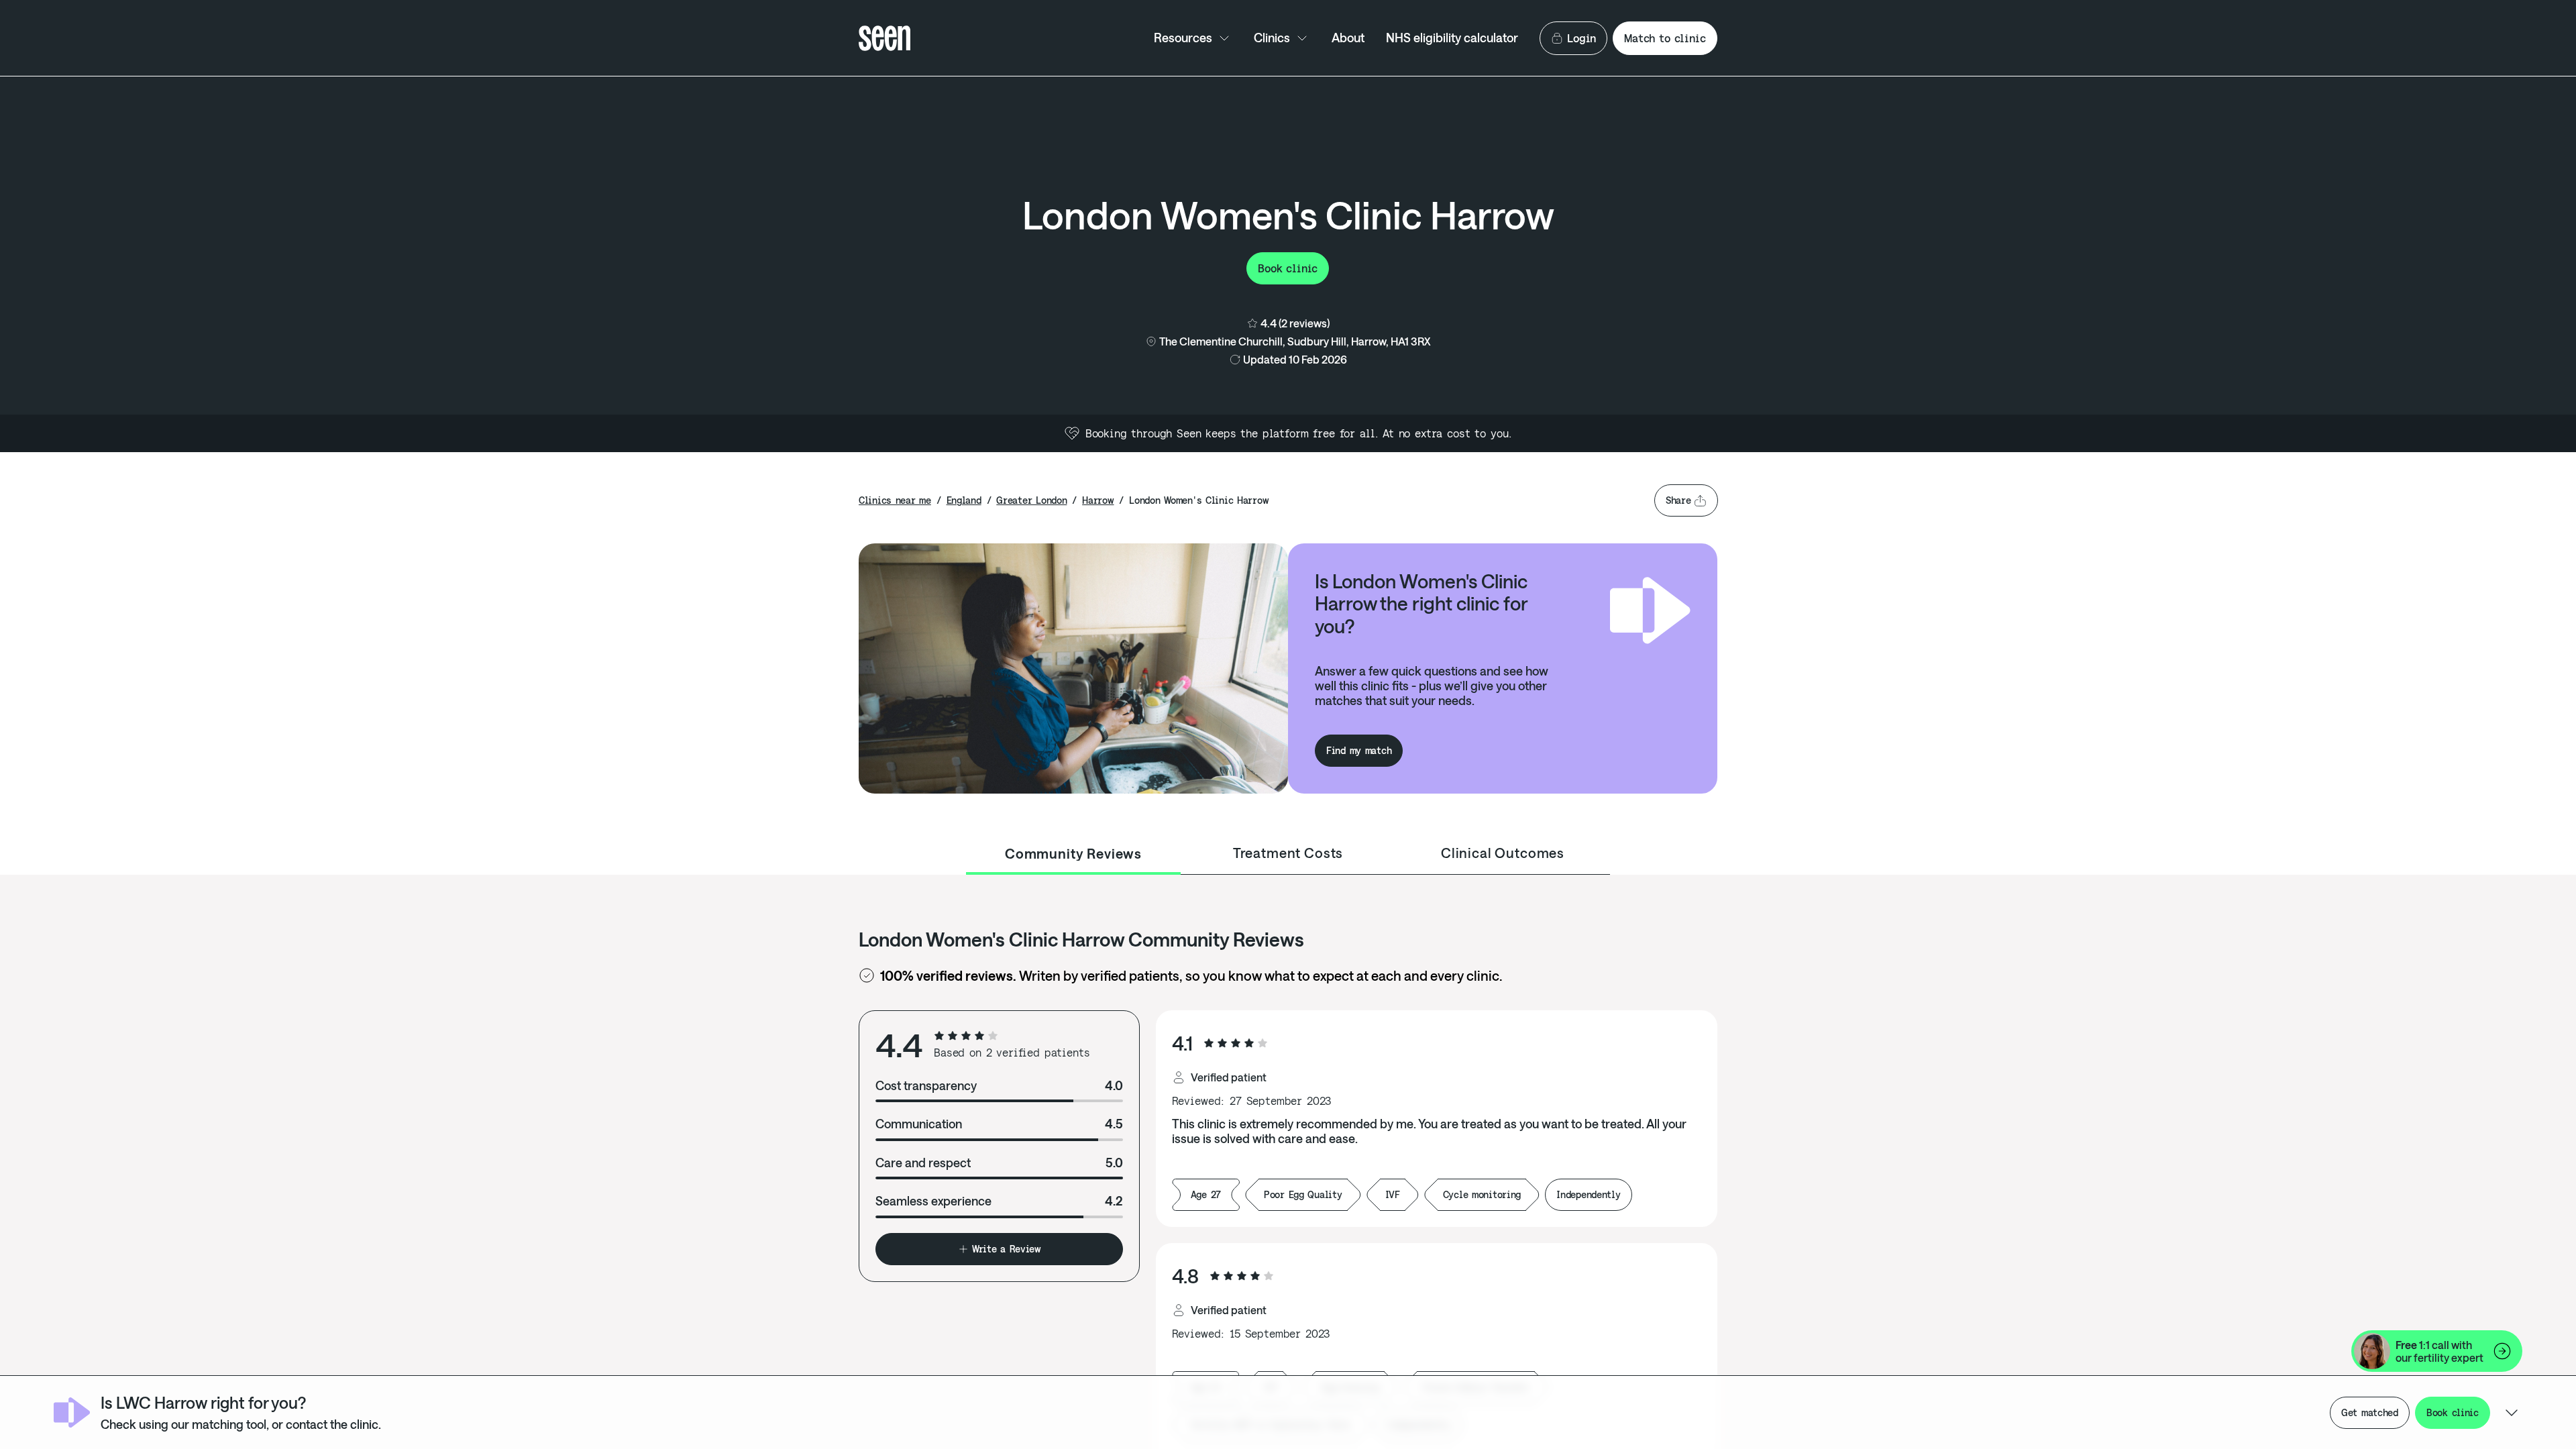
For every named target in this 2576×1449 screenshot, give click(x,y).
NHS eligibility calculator (1452, 38)
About (1348, 38)
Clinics (1272, 38)
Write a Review (1007, 1249)
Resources (1183, 38)
